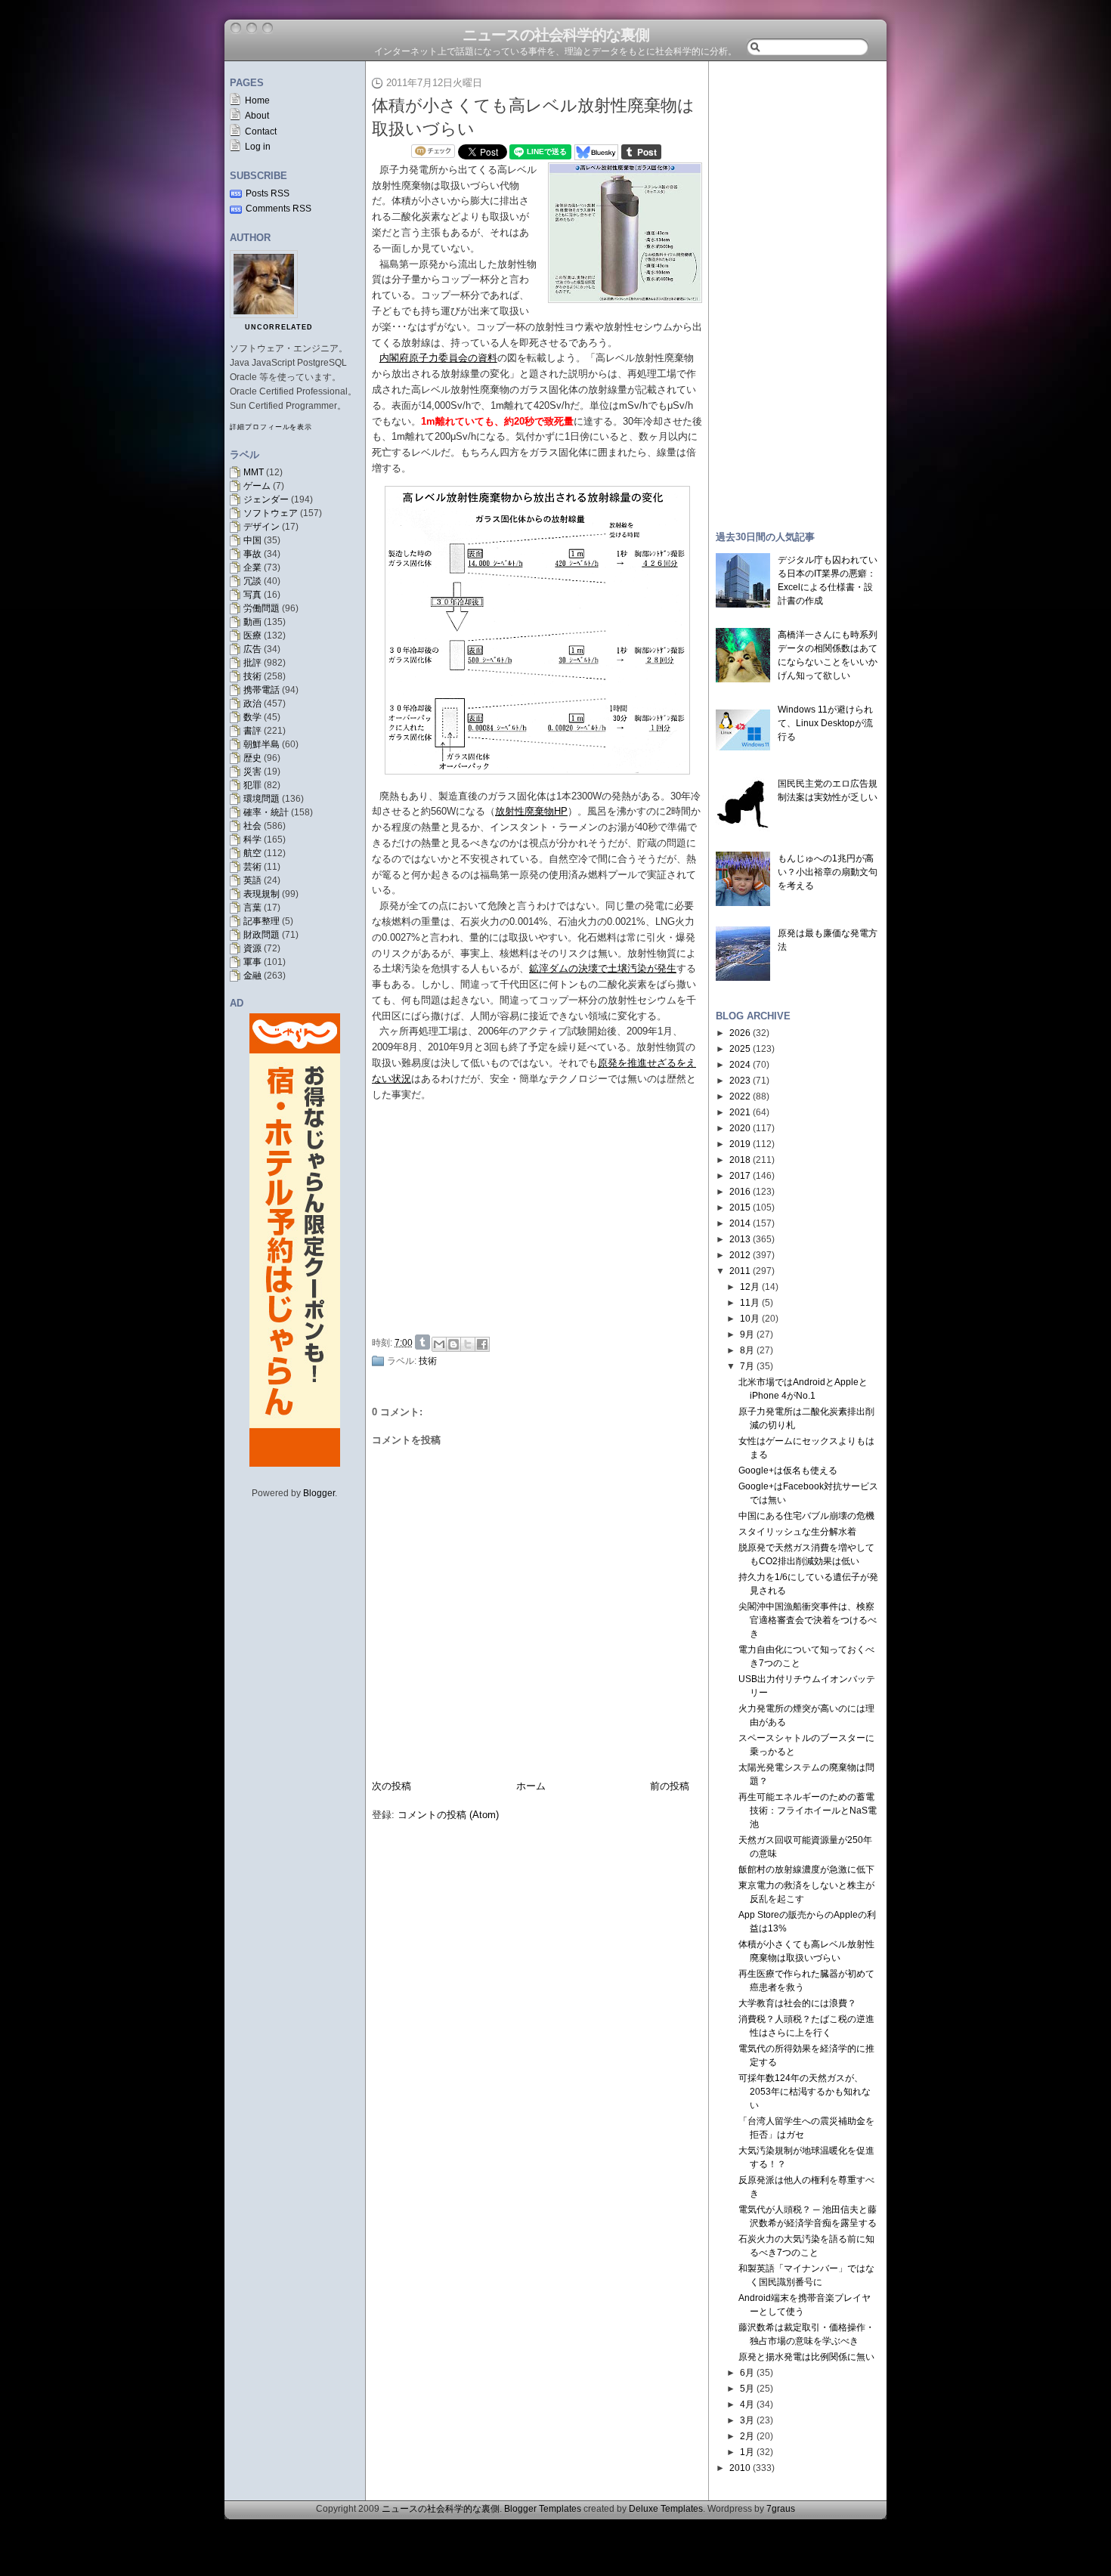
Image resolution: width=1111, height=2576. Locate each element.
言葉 (252, 908)
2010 (740, 2468)
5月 (747, 2389)
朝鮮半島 (262, 744)
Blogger (319, 1493)
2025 (740, 1049)
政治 (252, 704)
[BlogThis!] (453, 1344)
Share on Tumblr (422, 1342)
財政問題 (262, 935)
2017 (740, 1176)
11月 (750, 1303)
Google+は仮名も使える (788, 1470)
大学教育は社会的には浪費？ (797, 2003)
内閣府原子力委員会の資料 (438, 358)
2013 (740, 1239)
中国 (252, 540)
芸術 (252, 867)
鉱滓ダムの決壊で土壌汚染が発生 (603, 968)
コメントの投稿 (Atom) (448, 1815)
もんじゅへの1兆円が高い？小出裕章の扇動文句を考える (828, 872)
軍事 (252, 962)
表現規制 (262, 894)
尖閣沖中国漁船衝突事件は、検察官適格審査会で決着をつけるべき (808, 1620)
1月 (747, 2452)
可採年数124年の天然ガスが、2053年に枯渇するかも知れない (805, 2092)
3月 (747, 2420)
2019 (740, 1144)
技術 (252, 676)
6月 (747, 2373)
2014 (740, 1223)
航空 (252, 853)
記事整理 (262, 921)
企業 (252, 567)
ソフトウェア (271, 513)
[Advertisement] (541, 1216)
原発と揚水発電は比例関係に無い (806, 2357)
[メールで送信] (439, 1344)
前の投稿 (670, 1786)
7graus (781, 2509)
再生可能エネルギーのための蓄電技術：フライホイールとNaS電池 (808, 1811)
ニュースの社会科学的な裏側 (556, 35)
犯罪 (252, 785)
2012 (740, 1255)
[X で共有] (468, 1344)
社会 (252, 826)
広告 (252, 649)
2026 (740, 1033)
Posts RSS (268, 193)
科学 (252, 840)
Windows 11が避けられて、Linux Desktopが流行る (825, 723)
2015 (740, 1208)
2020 (740, 1128)
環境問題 (262, 799)
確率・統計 (266, 812)
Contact (261, 131)
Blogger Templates (543, 2509)
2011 (740, 1271)
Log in (258, 147)
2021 (740, 1112)
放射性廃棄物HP (531, 811)
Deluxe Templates (666, 2509)
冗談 (252, 581)
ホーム (531, 1786)
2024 (740, 1065)
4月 (747, 2404)
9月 (747, 1334)
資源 (252, 948)
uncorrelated (279, 327)
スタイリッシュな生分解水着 (797, 1532)
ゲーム (257, 486)
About (257, 116)
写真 (252, 595)
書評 (252, 731)
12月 (750, 1287)
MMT (254, 472)
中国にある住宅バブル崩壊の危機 (806, 1516)
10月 (750, 1319)
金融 (252, 976)
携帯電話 (262, 690)
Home (257, 101)
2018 (740, 1160)
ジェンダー (266, 499)
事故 (252, 554)
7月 (747, 1366)
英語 (252, 880)
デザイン (262, 527)
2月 (747, 2436)
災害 (252, 772)
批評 (252, 663)
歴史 (252, 758)
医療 (252, 635)
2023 (740, 1081)
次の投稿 (391, 1786)
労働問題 (262, 608)
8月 (747, 1350)
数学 (252, 717)
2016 (740, 1192)
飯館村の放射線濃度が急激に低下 (806, 1869)
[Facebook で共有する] (482, 1344)
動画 (252, 622)
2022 (740, 1096)
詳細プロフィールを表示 (271, 427)
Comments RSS (279, 209)
